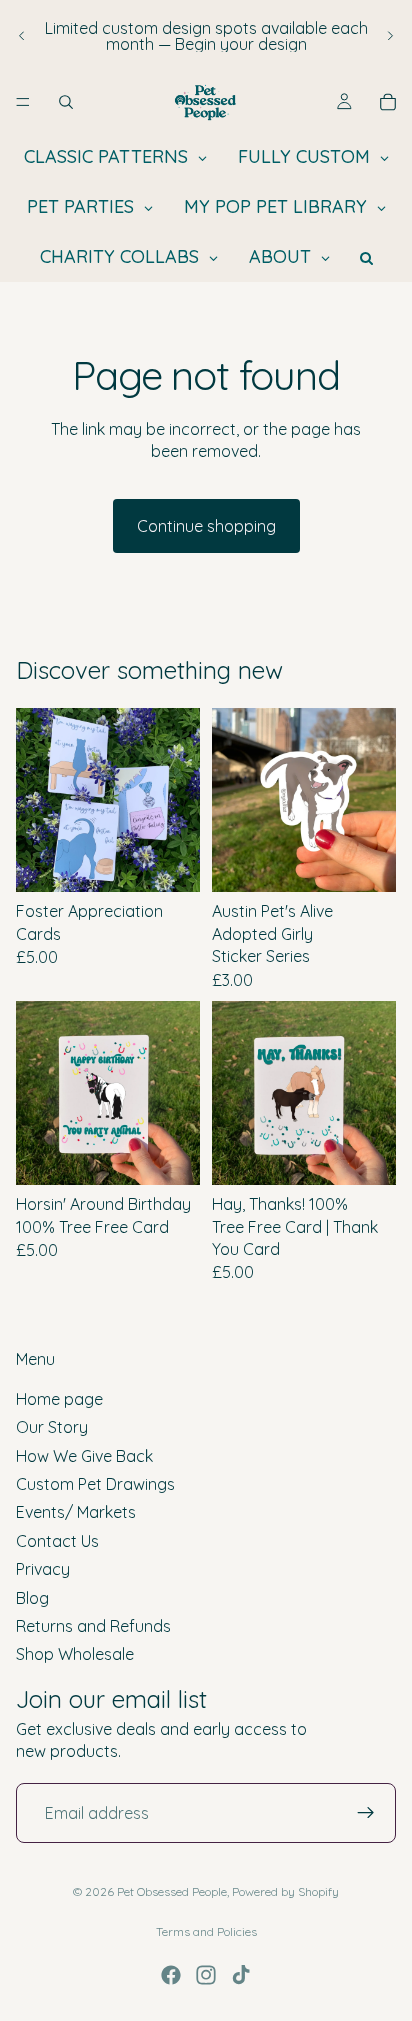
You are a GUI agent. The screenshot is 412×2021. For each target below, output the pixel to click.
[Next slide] (390, 36)
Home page (59, 1399)
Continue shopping (206, 526)
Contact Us (57, 1540)
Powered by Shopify (285, 1891)
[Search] (66, 102)
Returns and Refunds (93, 1626)
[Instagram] (206, 1975)
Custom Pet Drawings (95, 1484)
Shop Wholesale (75, 1654)
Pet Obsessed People (172, 1891)
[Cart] (388, 102)
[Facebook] (171, 1975)
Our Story (52, 1427)
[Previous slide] (22, 36)
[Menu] (23, 102)
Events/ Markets (76, 1512)
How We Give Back (84, 1455)
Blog (32, 1597)
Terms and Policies (206, 1931)
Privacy (43, 1569)
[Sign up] (366, 1813)
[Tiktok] (241, 1975)
